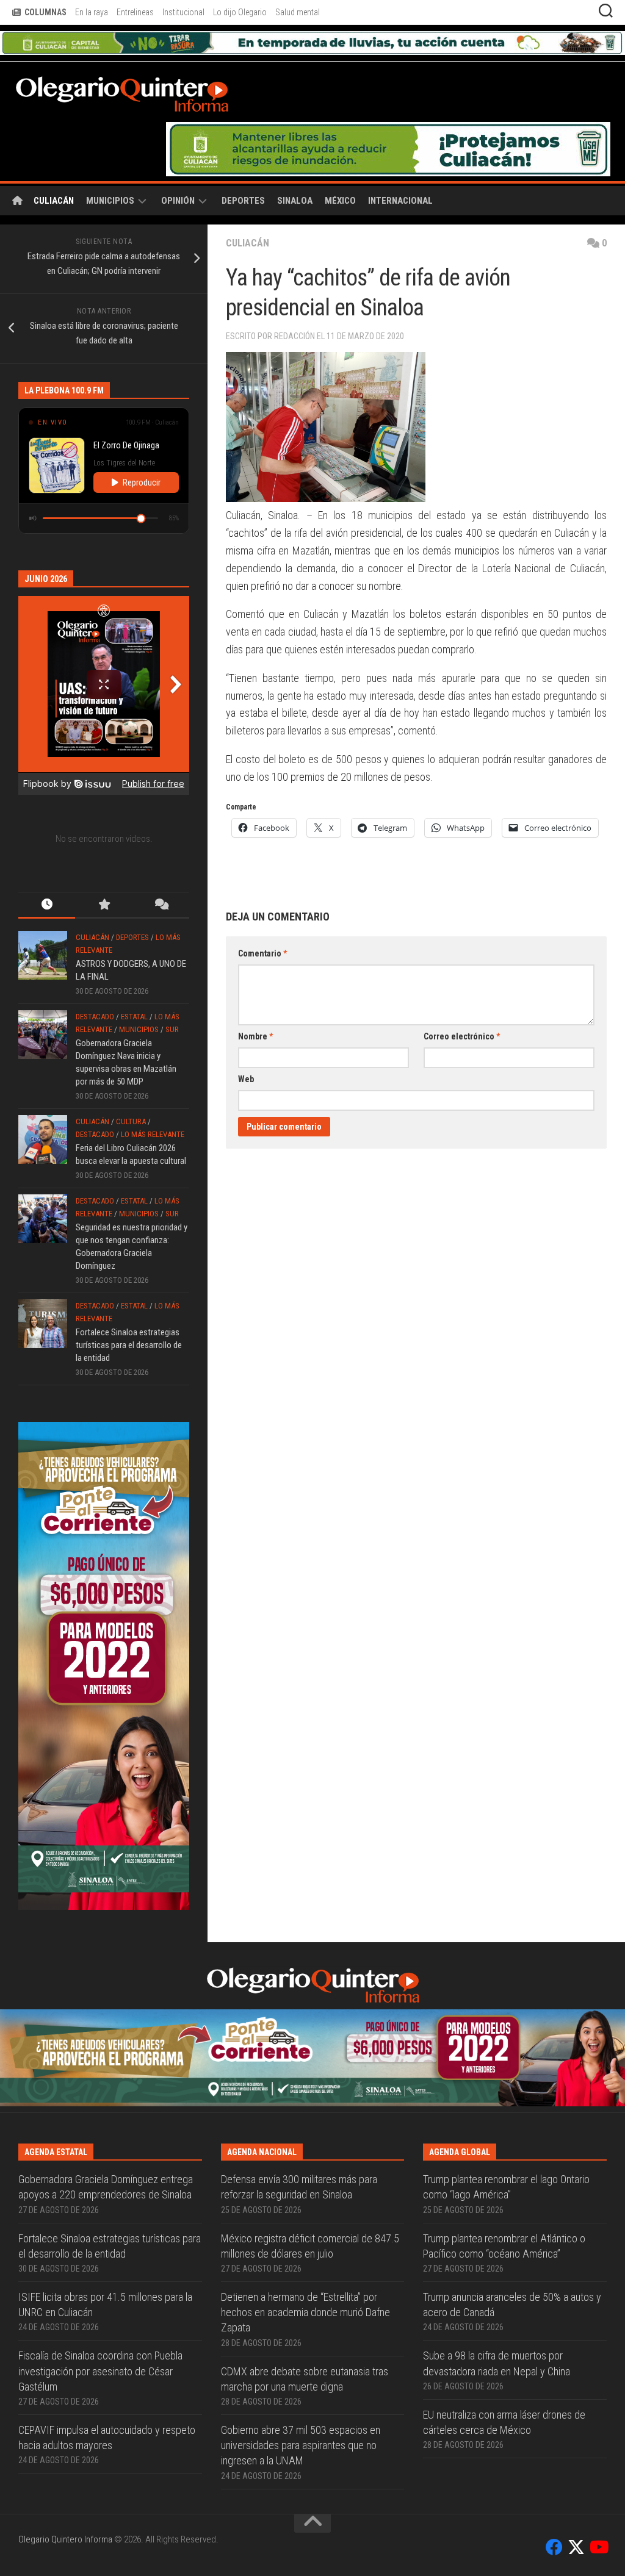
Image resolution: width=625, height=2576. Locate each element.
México (340, 201)
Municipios (110, 201)
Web (246, 1079)
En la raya (92, 12)
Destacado (95, 1017)
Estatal (134, 1017)
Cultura (131, 1121)
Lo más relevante (153, 1134)
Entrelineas (135, 12)
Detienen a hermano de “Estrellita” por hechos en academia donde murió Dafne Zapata (305, 2312)
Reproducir (142, 483)
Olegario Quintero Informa (65, 2539)
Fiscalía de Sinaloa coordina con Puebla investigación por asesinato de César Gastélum (100, 2371)
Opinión (178, 201)
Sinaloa (295, 201)
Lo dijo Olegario (240, 12)
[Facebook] (554, 2547)
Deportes (243, 201)
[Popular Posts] (103, 906)
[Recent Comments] (161, 906)
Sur (172, 1029)
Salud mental (298, 12)
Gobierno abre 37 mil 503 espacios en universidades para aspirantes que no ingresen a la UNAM (301, 2445)
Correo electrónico (462, 1036)
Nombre (255, 1036)
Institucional (183, 12)
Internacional (400, 201)
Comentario (262, 953)
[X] (576, 2547)
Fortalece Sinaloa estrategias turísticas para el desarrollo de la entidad (129, 1345)
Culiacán (54, 201)
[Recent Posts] (47, 906)
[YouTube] (598, 2547)
